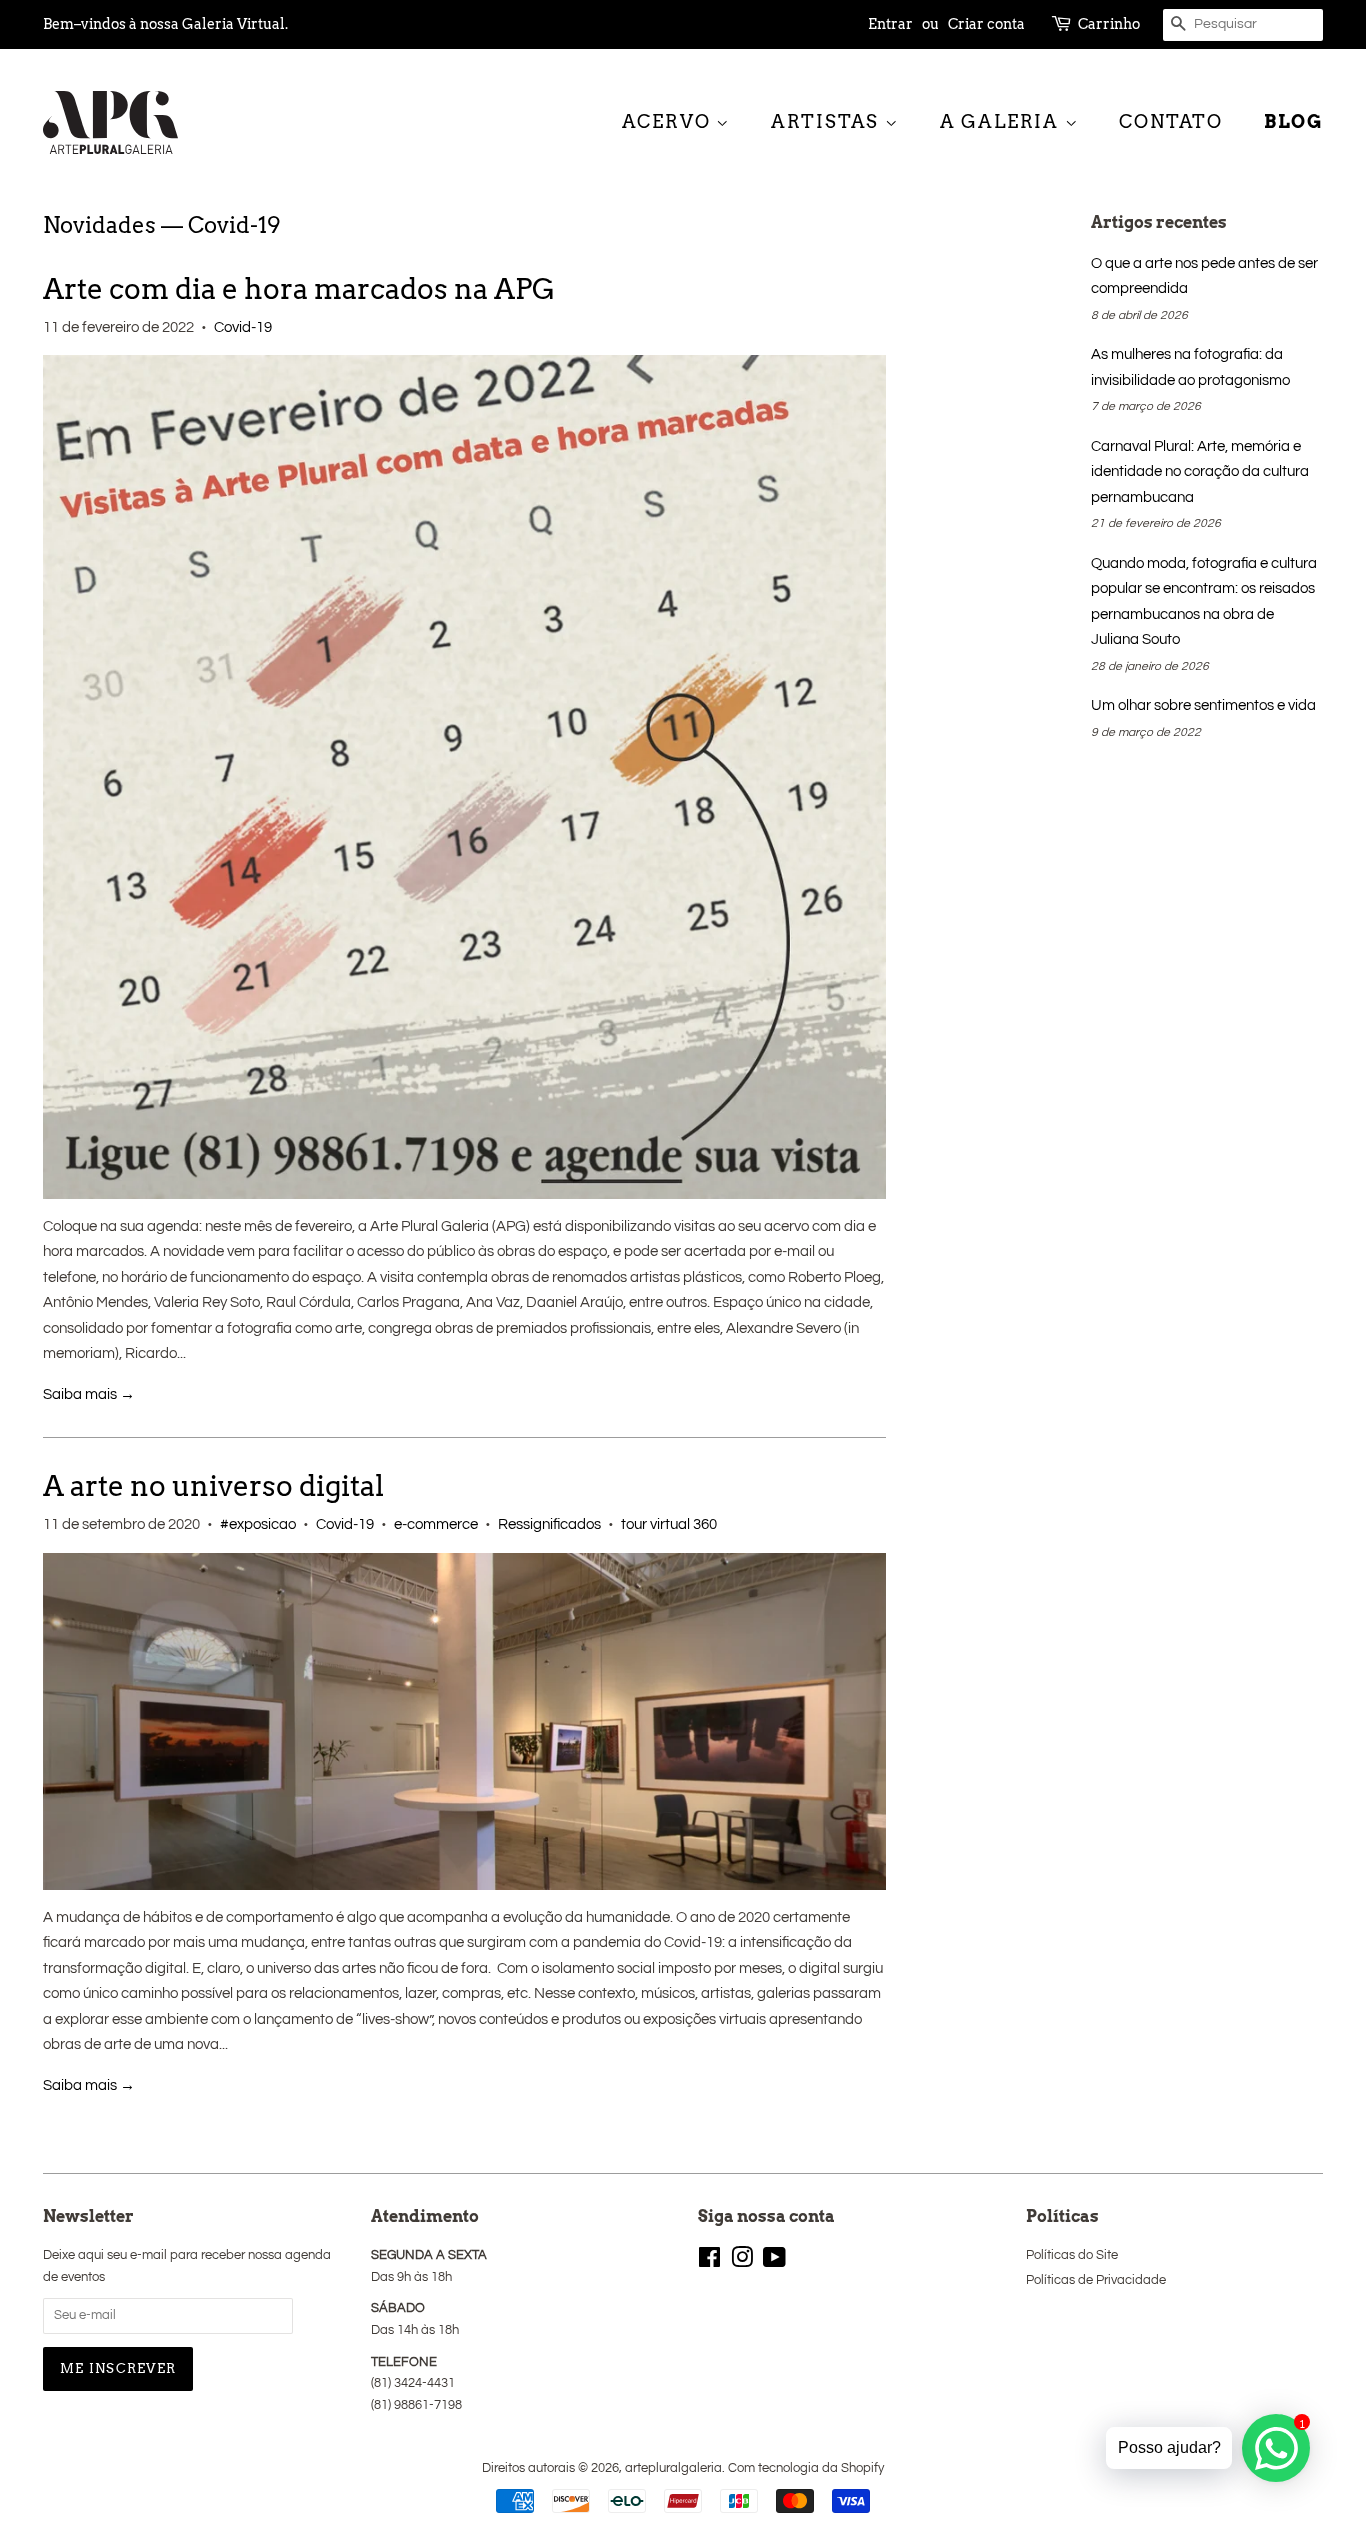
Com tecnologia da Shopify (806, 2468)
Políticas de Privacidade (1096, 2280)
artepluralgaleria (673, 2468)
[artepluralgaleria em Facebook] (709, 2262)
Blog (1293, 121)
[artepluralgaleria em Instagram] (742, 2262)
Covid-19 (243, 327)
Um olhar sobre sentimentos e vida (1203, 705)
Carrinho (1109, 24)
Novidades (99, 225)
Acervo (669, 121)
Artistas (828, 121)
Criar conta (986, 24)
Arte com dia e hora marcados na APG (299, 289)
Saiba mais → (89, 1394)
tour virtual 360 (669, 1524)
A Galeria (1002, 121)
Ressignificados (549, 1524)
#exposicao (258, 1524)
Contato (1171, 121)
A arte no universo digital (213, 1486)
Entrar (890, 24)
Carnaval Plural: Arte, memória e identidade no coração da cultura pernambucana (1200, 472)
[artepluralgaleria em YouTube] (774, 2262)
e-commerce (436, 1524)
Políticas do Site (1072, 2255)
